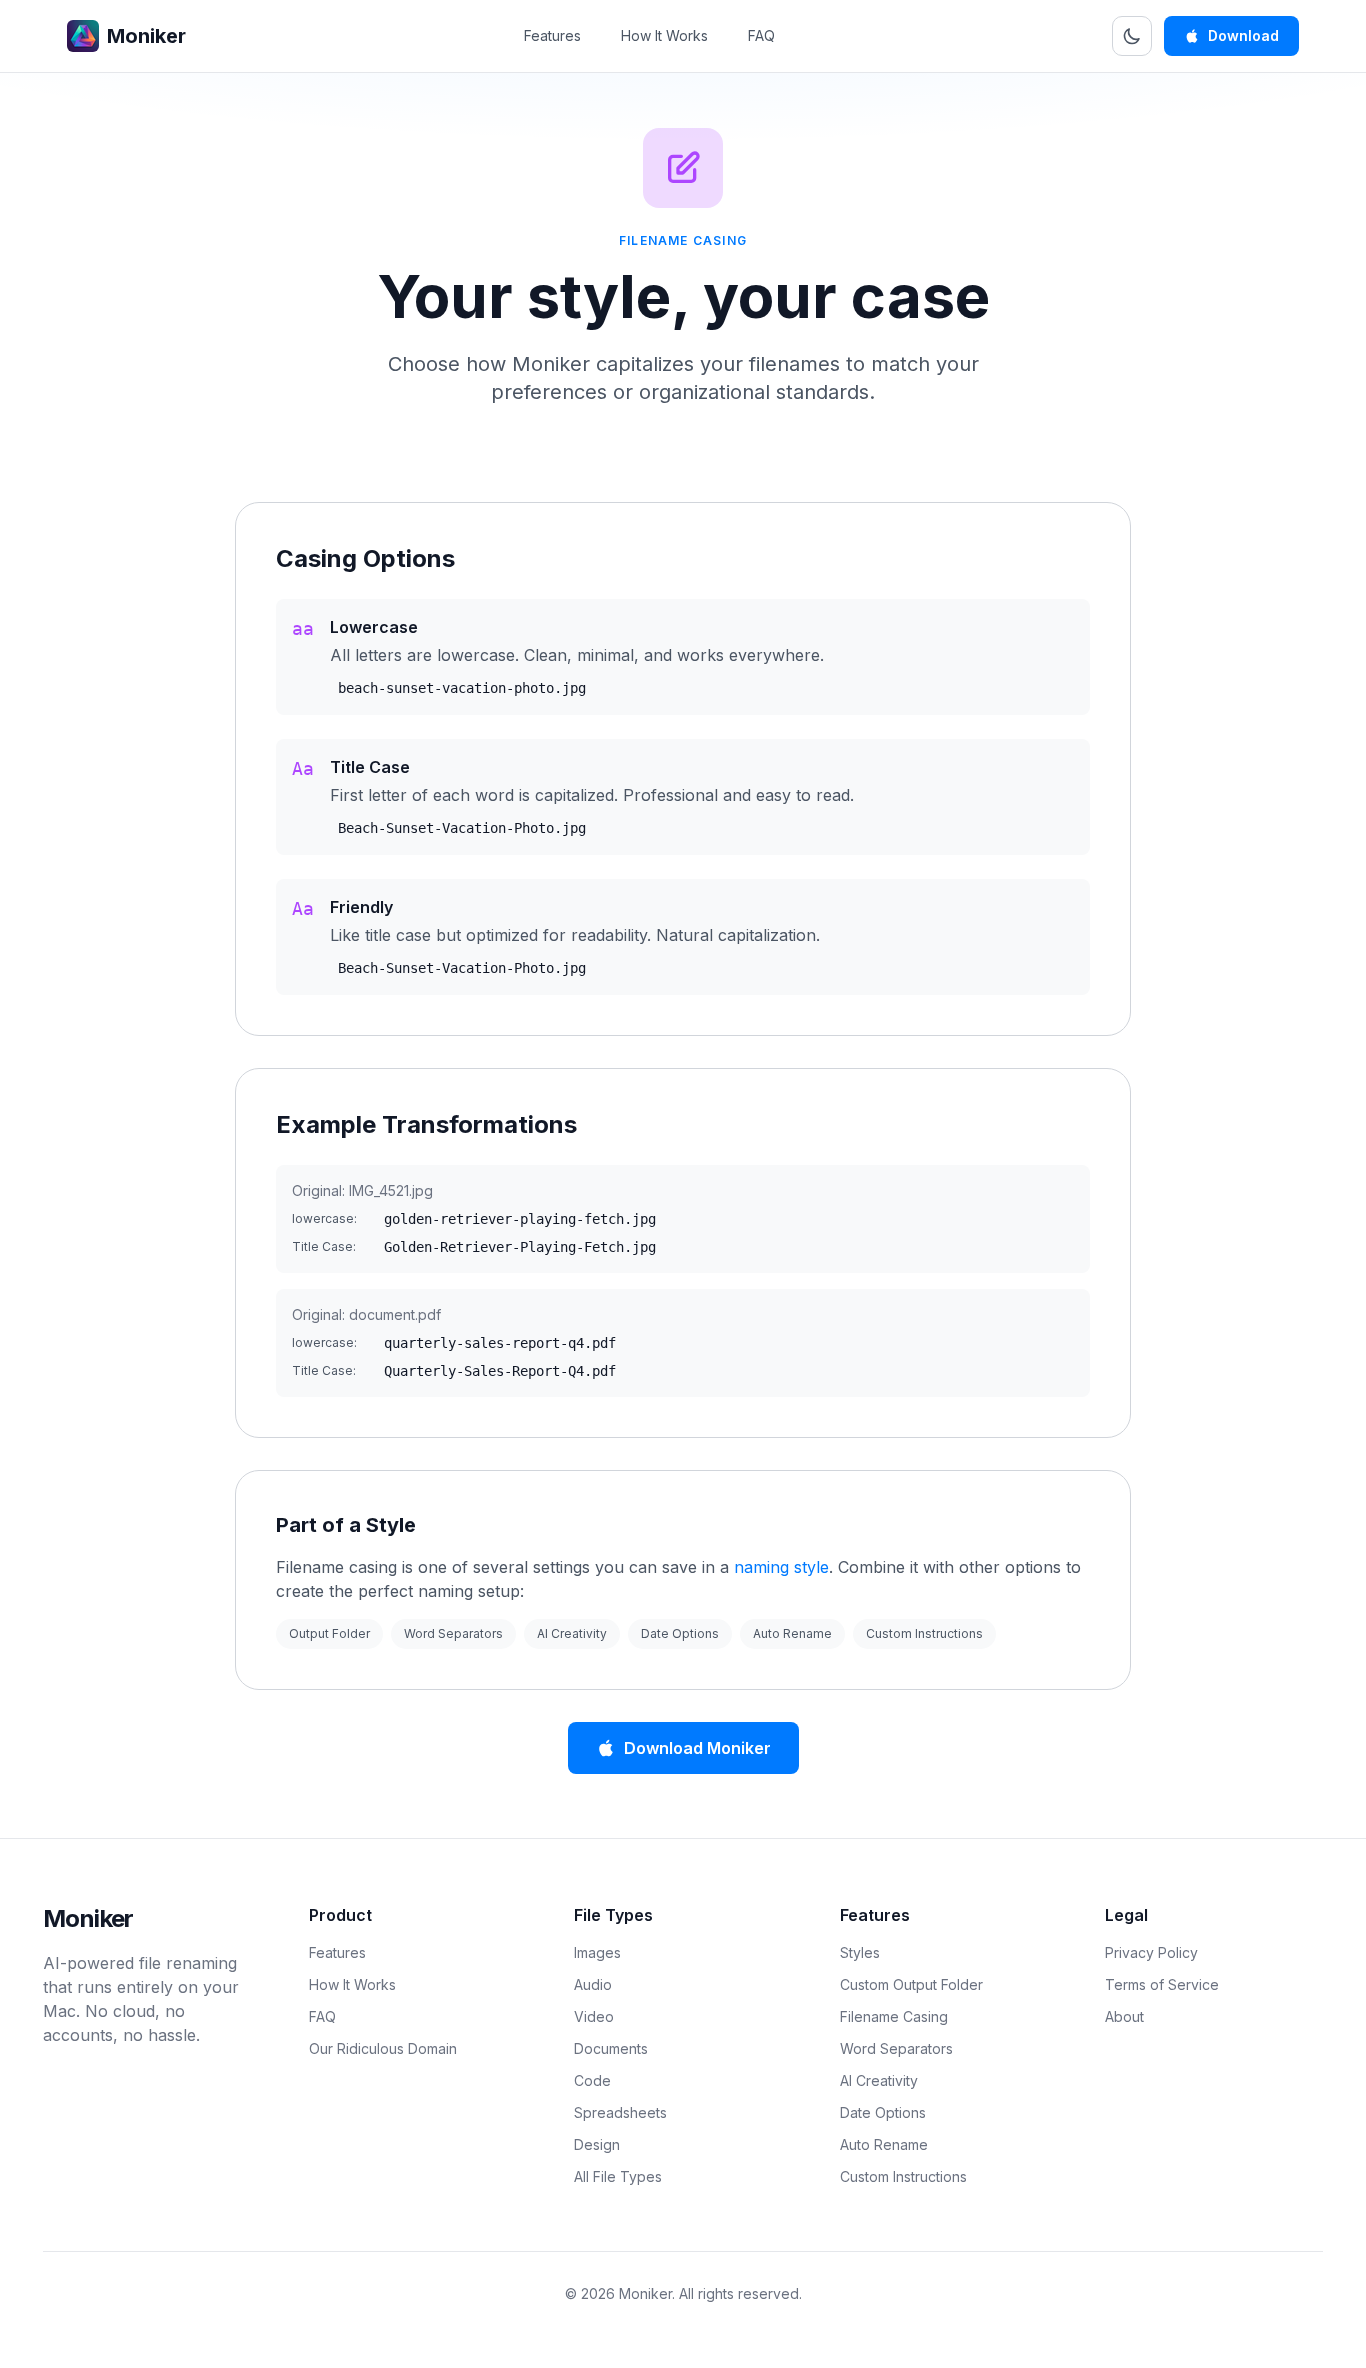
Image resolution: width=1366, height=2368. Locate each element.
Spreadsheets (620, 2112)
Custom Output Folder (911, 1984)
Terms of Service (1162, 1984)
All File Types (618, 2176)
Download (1243, 35)
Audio (593, 1984)
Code (592, 2080)
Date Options (680, 1633)
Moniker (88, 1918)
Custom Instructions (924, 1633)
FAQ (761, 35)
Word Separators (453, 1633)
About (1124, 2016)
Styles (860, 1952)
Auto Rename (792, 1633)
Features (552, 35)
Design (597, 2144)
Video (594, 2016)
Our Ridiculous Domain (383, 2048)
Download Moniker (697, 1748)
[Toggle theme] (1132, 36)
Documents (611, 2048)
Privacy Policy (1151, 1952)
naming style (781, 1567)
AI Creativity (572, 1633)
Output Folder (329, 1633)
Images (597, 1952)
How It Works (664, 35)
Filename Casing (894, 2016)
